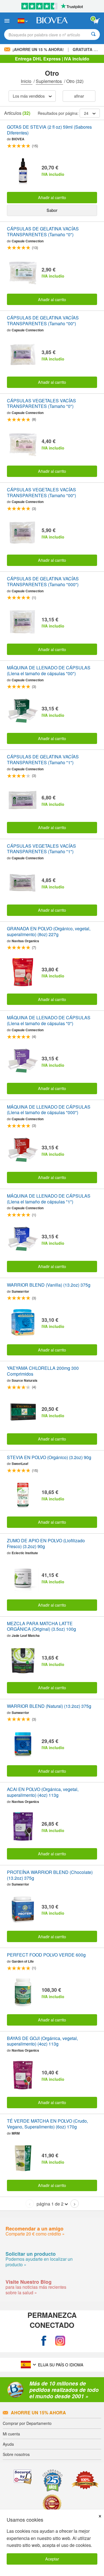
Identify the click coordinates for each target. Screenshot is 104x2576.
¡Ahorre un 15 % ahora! (38, 49)
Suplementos (49, 81)
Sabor (52, 210)
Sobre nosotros (16, 2454)
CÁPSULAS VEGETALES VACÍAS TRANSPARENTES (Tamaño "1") (41, 849)
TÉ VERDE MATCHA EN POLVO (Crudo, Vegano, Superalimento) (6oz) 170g (47, 2124)
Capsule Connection (28, 241)
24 (86, 113)
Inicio (27, 81)
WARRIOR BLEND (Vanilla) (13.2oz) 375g (49, 1285)
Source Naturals (25, 1380)
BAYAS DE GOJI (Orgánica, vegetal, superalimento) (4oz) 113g (42, 2041)
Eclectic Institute (25, 1553)
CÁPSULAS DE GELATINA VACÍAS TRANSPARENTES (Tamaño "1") (43, 760)
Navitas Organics (25, 941)
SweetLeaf (20, 1464)
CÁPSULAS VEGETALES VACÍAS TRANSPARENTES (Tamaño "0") (41, 404)
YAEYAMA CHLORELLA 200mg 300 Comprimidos (43, 1371)
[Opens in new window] (44, 2341)
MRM (16, 2133)
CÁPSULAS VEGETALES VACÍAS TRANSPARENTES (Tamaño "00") (41, 493)
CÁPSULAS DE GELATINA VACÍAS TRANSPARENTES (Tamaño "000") (43, 582)
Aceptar (52, 2559)
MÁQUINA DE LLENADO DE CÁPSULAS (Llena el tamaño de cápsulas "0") (49, 1021)
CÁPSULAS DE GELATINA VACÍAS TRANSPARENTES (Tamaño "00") (43, 321)
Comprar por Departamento (27, 2423)
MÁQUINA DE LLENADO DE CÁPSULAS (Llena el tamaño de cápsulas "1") (49, 1199)
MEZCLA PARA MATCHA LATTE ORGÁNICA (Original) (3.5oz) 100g (41, 1627)
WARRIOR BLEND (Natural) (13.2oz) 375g (49, 1706)
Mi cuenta (11, 2434)
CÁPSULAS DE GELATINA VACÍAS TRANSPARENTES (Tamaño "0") (43, 232)
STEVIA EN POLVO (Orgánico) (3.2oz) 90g (49, 1458)
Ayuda (8, 2444)
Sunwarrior (20, 1291)
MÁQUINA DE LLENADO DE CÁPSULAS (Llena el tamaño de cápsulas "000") (49, 1110)
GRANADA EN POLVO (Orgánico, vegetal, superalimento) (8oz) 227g (49, 932)
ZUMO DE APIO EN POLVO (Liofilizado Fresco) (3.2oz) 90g (46, 1544)
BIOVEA (18, 139)
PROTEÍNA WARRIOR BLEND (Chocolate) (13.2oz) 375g (50, 1875)
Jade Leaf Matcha (26, 1635)
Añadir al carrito (52, 197)
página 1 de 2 (50, 2204)
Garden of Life (23, 1961)
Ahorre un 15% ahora (38, 2413)
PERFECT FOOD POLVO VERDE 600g (46, 1955)
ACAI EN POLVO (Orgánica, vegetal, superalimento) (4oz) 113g (43, 1792)
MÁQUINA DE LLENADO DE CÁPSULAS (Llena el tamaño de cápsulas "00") (49, 671)
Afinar (79, 96)
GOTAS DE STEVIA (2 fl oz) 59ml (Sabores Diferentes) (49, 130)
